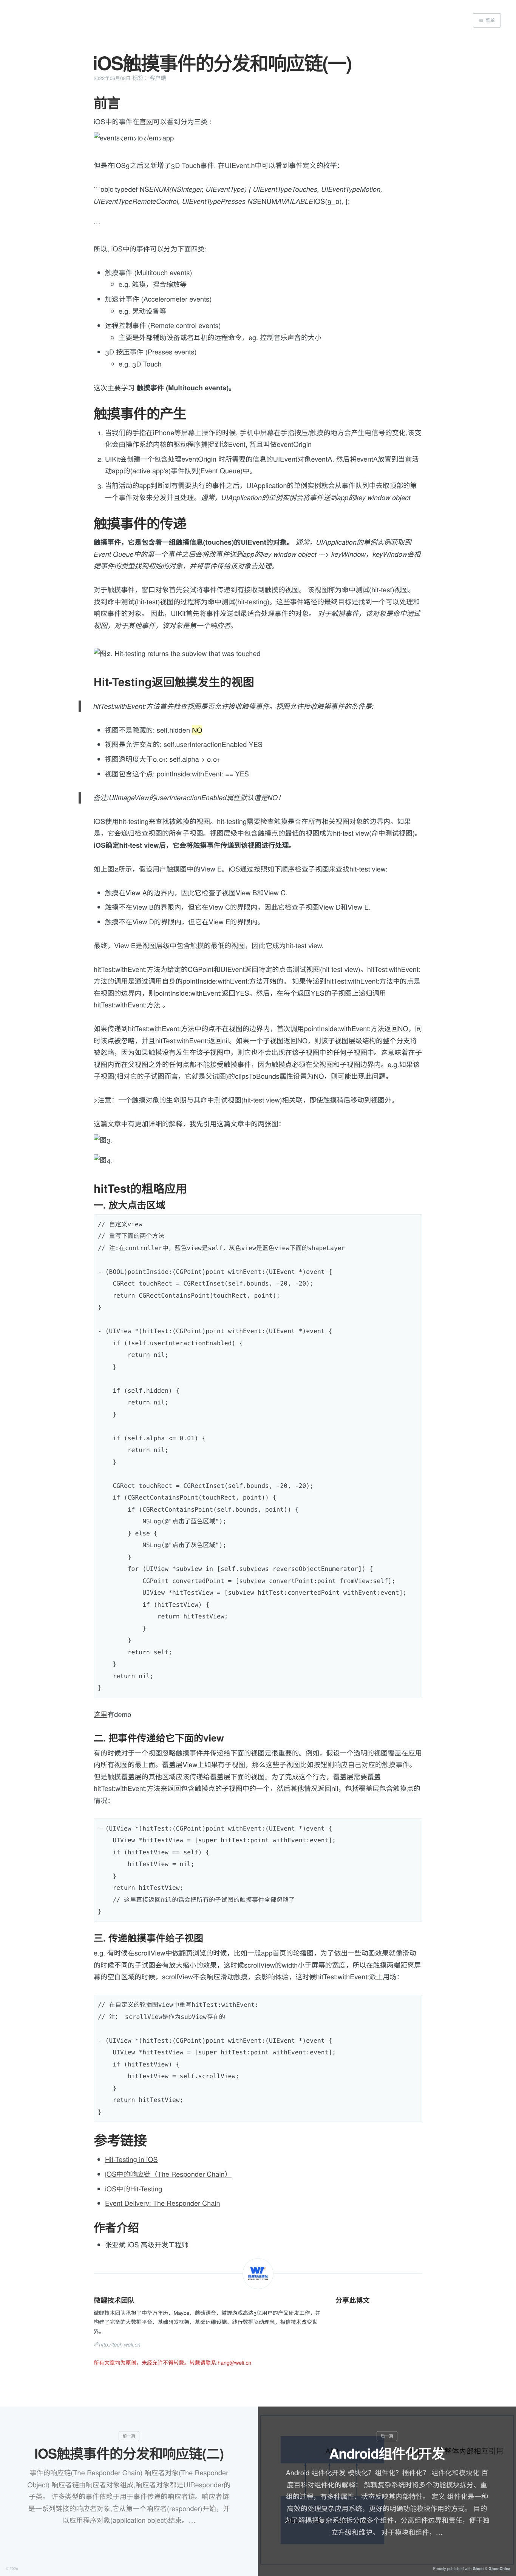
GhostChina (499, 2569)
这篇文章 (107, 1124)
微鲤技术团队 (114, 2300)
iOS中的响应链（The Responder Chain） (168, 2174)
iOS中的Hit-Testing (134, 2189)
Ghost (478, 2569)
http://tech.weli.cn (120, 2344)
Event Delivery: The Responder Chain (163, 2203)
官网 (146, 122)
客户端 (158, 78)
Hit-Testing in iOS (131, 2159)
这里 (100, 1714)
